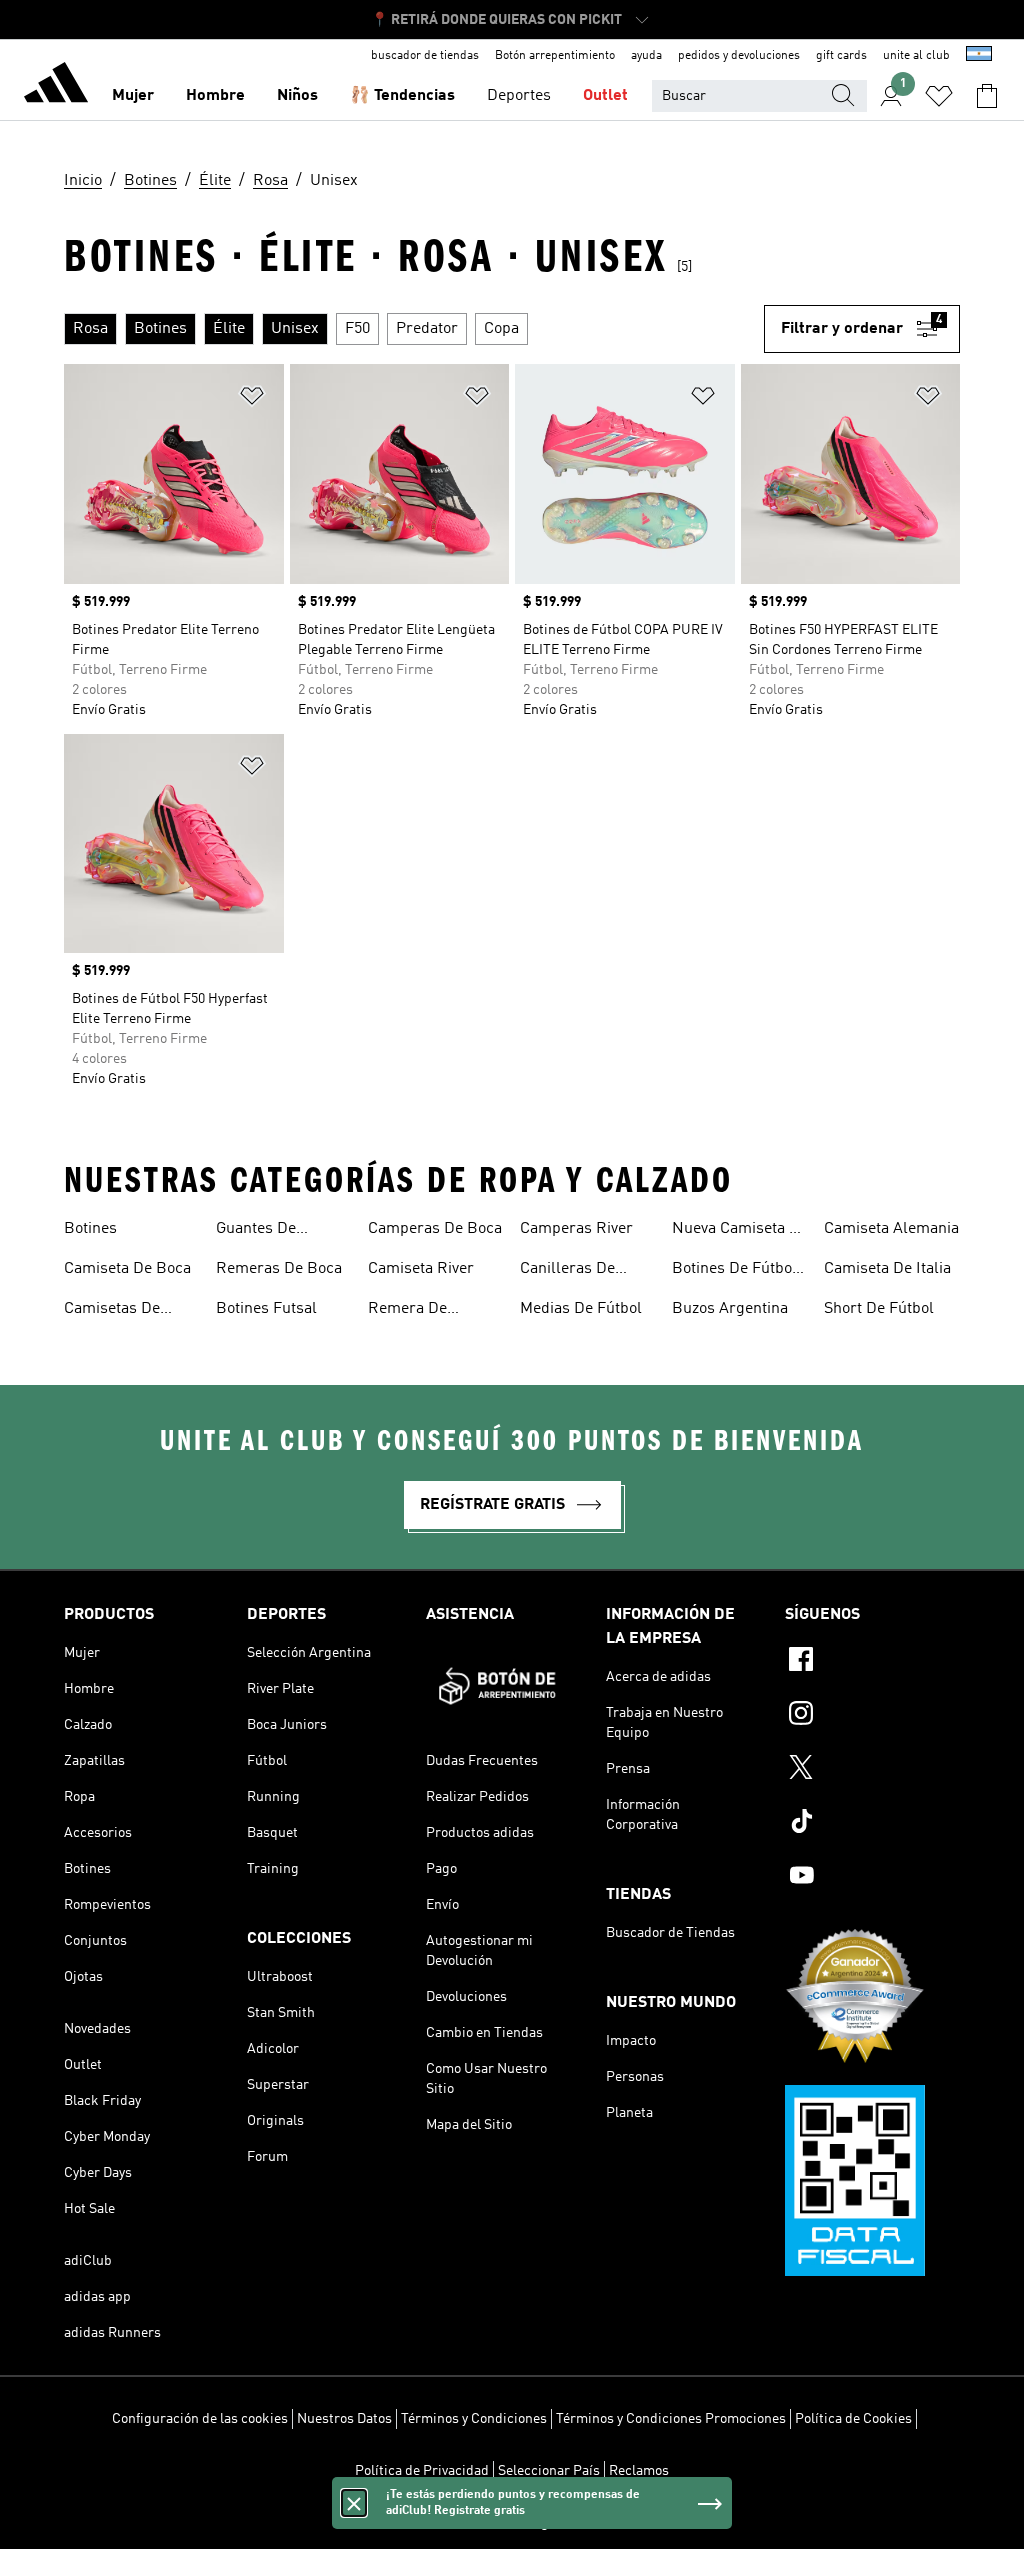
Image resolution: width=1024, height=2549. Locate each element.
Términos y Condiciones (474, 2419)
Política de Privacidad (422, 2471)
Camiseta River (421, 1269)
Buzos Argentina (730, 1309)
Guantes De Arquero (256, 1231)
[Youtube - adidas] (872, 1878)
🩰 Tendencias (402, 96)
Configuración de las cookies (200, 2419)
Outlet (605, 96)
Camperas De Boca (435, 1229)
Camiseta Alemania (891, 1229)
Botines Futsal (266, 1309)
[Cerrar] (354, 2503)
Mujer (133, 96)
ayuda (646, 56)
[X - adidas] (872, 1770)
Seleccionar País (549, 2471)
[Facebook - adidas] (872, 1662)
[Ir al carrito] (987, 96)
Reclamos (639, 2471)
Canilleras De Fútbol (567, 1271)
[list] (414, 329)
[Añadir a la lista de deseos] (252, 399)
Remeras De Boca (279, 1269)
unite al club (916, 56)
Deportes (519, 96)
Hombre (215, 96)
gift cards (841, 56)
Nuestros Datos (344, 2419)
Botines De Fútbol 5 (734, 1271)
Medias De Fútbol (581, 1309)
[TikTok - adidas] (872, 1824)
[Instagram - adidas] (872, 1716)
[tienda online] (56, 86)
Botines (90, 1229)
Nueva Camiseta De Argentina (740, 1231)
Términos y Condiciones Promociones (671, 2419)
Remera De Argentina (407, 1311)
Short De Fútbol (879, 1309)
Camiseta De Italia (887, 1269)
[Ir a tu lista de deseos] (939, 96)
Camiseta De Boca (127, 1269)
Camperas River (576, 1229)
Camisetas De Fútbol (112, 1311)
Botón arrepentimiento (555, 56)
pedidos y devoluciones (739, 56)
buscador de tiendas (425, 56)
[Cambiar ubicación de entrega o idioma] (979, 56)
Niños (297, 96)
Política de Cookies (853, 2419)
